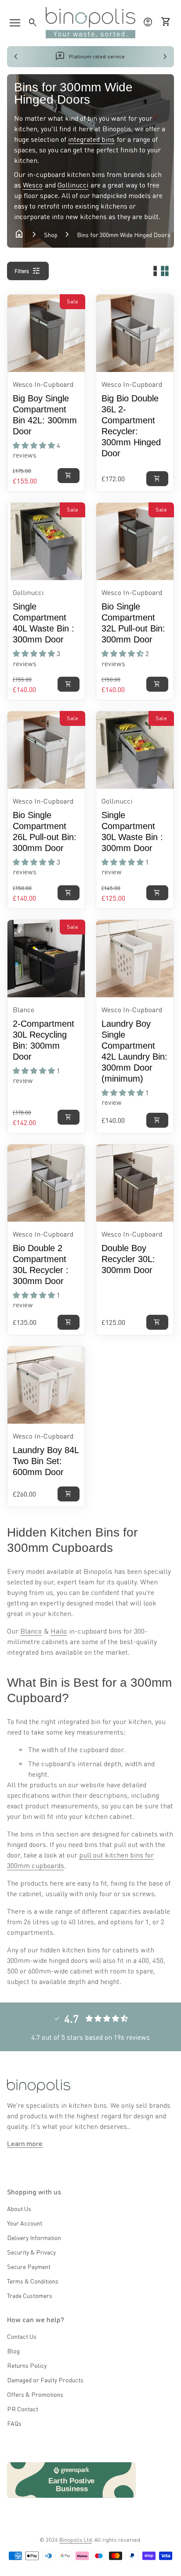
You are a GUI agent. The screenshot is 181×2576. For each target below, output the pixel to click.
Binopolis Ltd (76, 2540)
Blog (13, 2351)
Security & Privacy (31, 2252)
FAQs (14, 2423)
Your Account (25, 2223)
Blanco (31, 1631)
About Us (19, 2208)
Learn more (25, 2143)
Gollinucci (73, 185)
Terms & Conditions (33, 2281)
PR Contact (23, 2409)
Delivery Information (34, 2237)
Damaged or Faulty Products (45, 2380)
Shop (51, 235)
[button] (35, 445)
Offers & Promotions (35, 2394)
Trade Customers (30, 2295)
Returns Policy (27, 2365)
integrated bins (91, 139)
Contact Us (22, 2336)
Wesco (33, 185)
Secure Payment (29, 2266)
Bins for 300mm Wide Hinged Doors (124, 235)
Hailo (59, 1631)
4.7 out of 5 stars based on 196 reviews (90, 2037)
